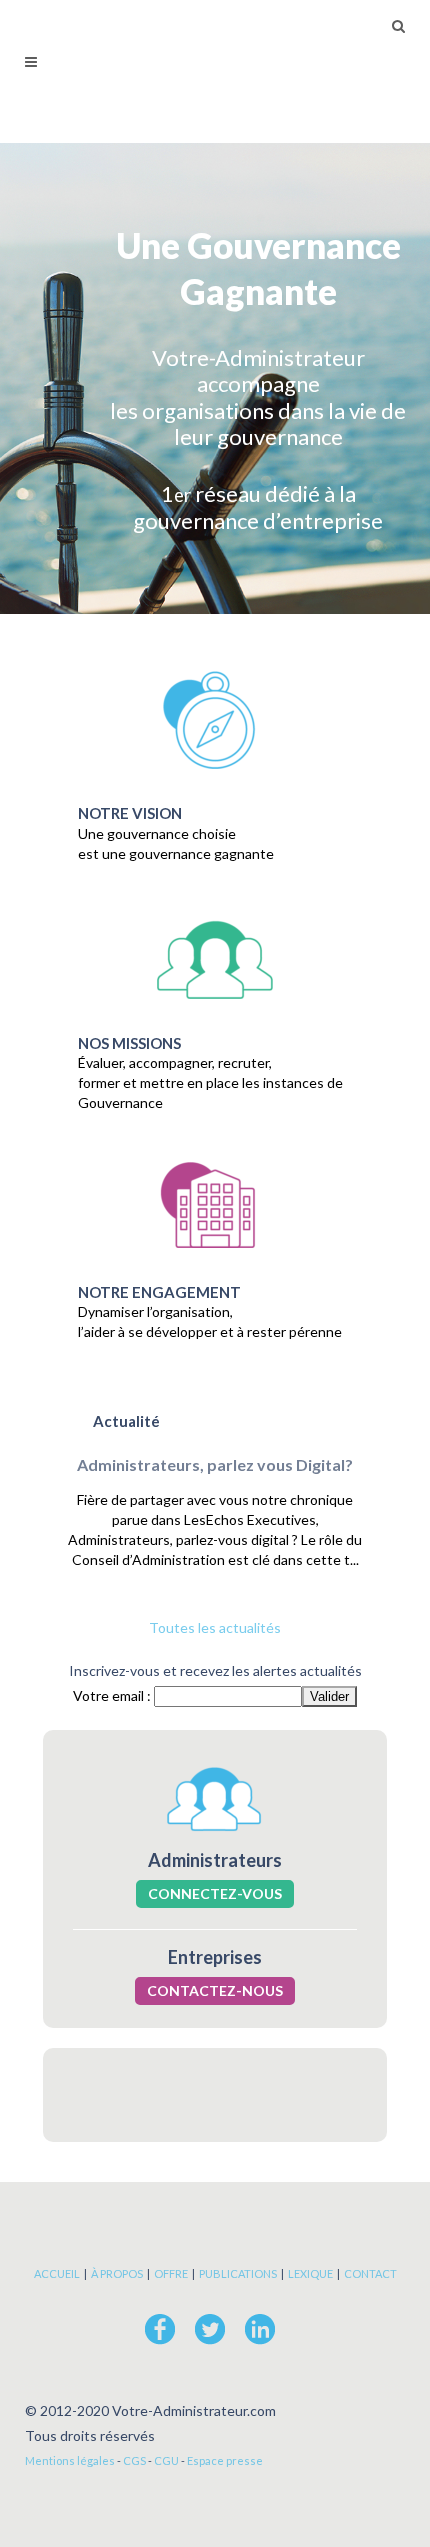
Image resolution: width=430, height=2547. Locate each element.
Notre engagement (159, 1292)
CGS (134, 2460)
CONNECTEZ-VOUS (215, 1893)
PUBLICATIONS (238, 2273)
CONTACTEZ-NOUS (215, 1990)
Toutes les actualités (215, 1627)
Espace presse (225, 2460)
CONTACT (370, 2273)
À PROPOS (117, 2273)
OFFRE (171, 2273)
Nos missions (129, 1043)
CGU (166, 2460)
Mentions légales (70, 2460)
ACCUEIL (57, 2273)
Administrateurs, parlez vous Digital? (215, 1464)
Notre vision (130, 813)
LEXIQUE (310, 2273)
